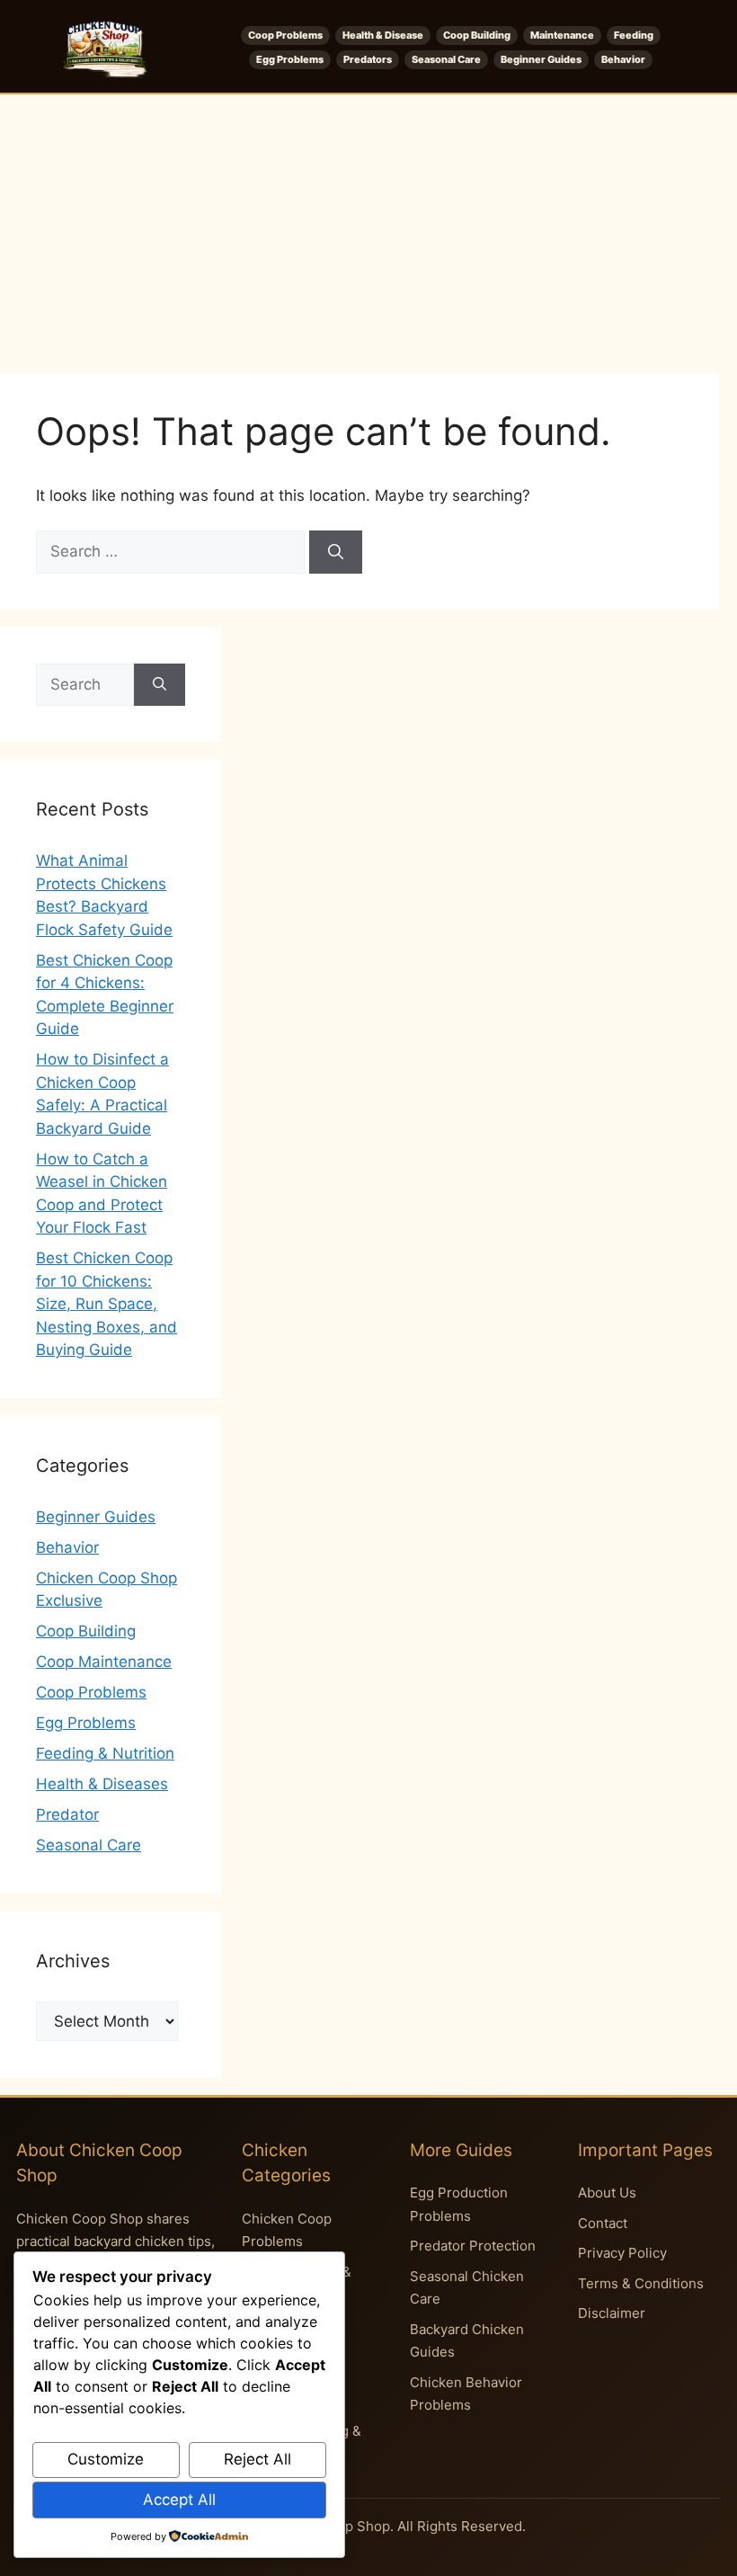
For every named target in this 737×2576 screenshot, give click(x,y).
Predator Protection (473, 2246)
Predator (67, 1814)
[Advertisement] (368, 229)
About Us (607, 2193)
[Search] (336, 552)
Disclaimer (612, 2313)
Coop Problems (285, 35)
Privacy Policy (622, 2253)
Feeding (634, 35)
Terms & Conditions (641, 2283)
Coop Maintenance (104, 1662)
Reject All (258, 2459)
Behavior (623, 59)
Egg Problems (290, 59)
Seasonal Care (446, 59)
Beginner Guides (541, 59)
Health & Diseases (102, 1784)
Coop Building (477, 35)
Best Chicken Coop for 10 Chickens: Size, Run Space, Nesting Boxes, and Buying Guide (107, 1304)
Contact (603, 2223)
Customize (106, 2459)
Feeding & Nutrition (105, 1753)
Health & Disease (383, 35)
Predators (368, 59)
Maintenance (562, 35)
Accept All (179, 2500)
